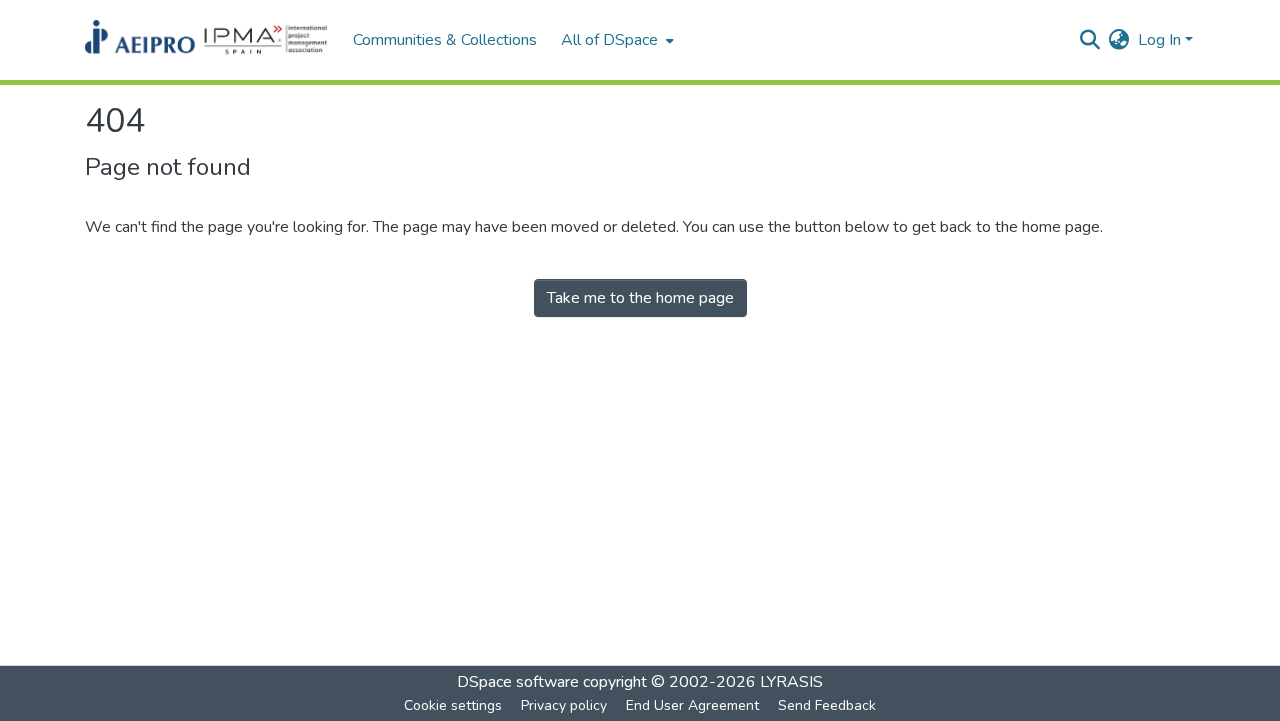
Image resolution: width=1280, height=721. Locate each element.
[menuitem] (615, 40)
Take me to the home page (640, 298)
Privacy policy (564, 705)
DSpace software (518, 682)
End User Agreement (692, 705)
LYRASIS (791, 682)
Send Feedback (827, 705)
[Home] (209, 40)
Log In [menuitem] (1159, 40)
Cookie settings (453, 705)
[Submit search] (1090, 40)
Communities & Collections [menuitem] (445, 40)
